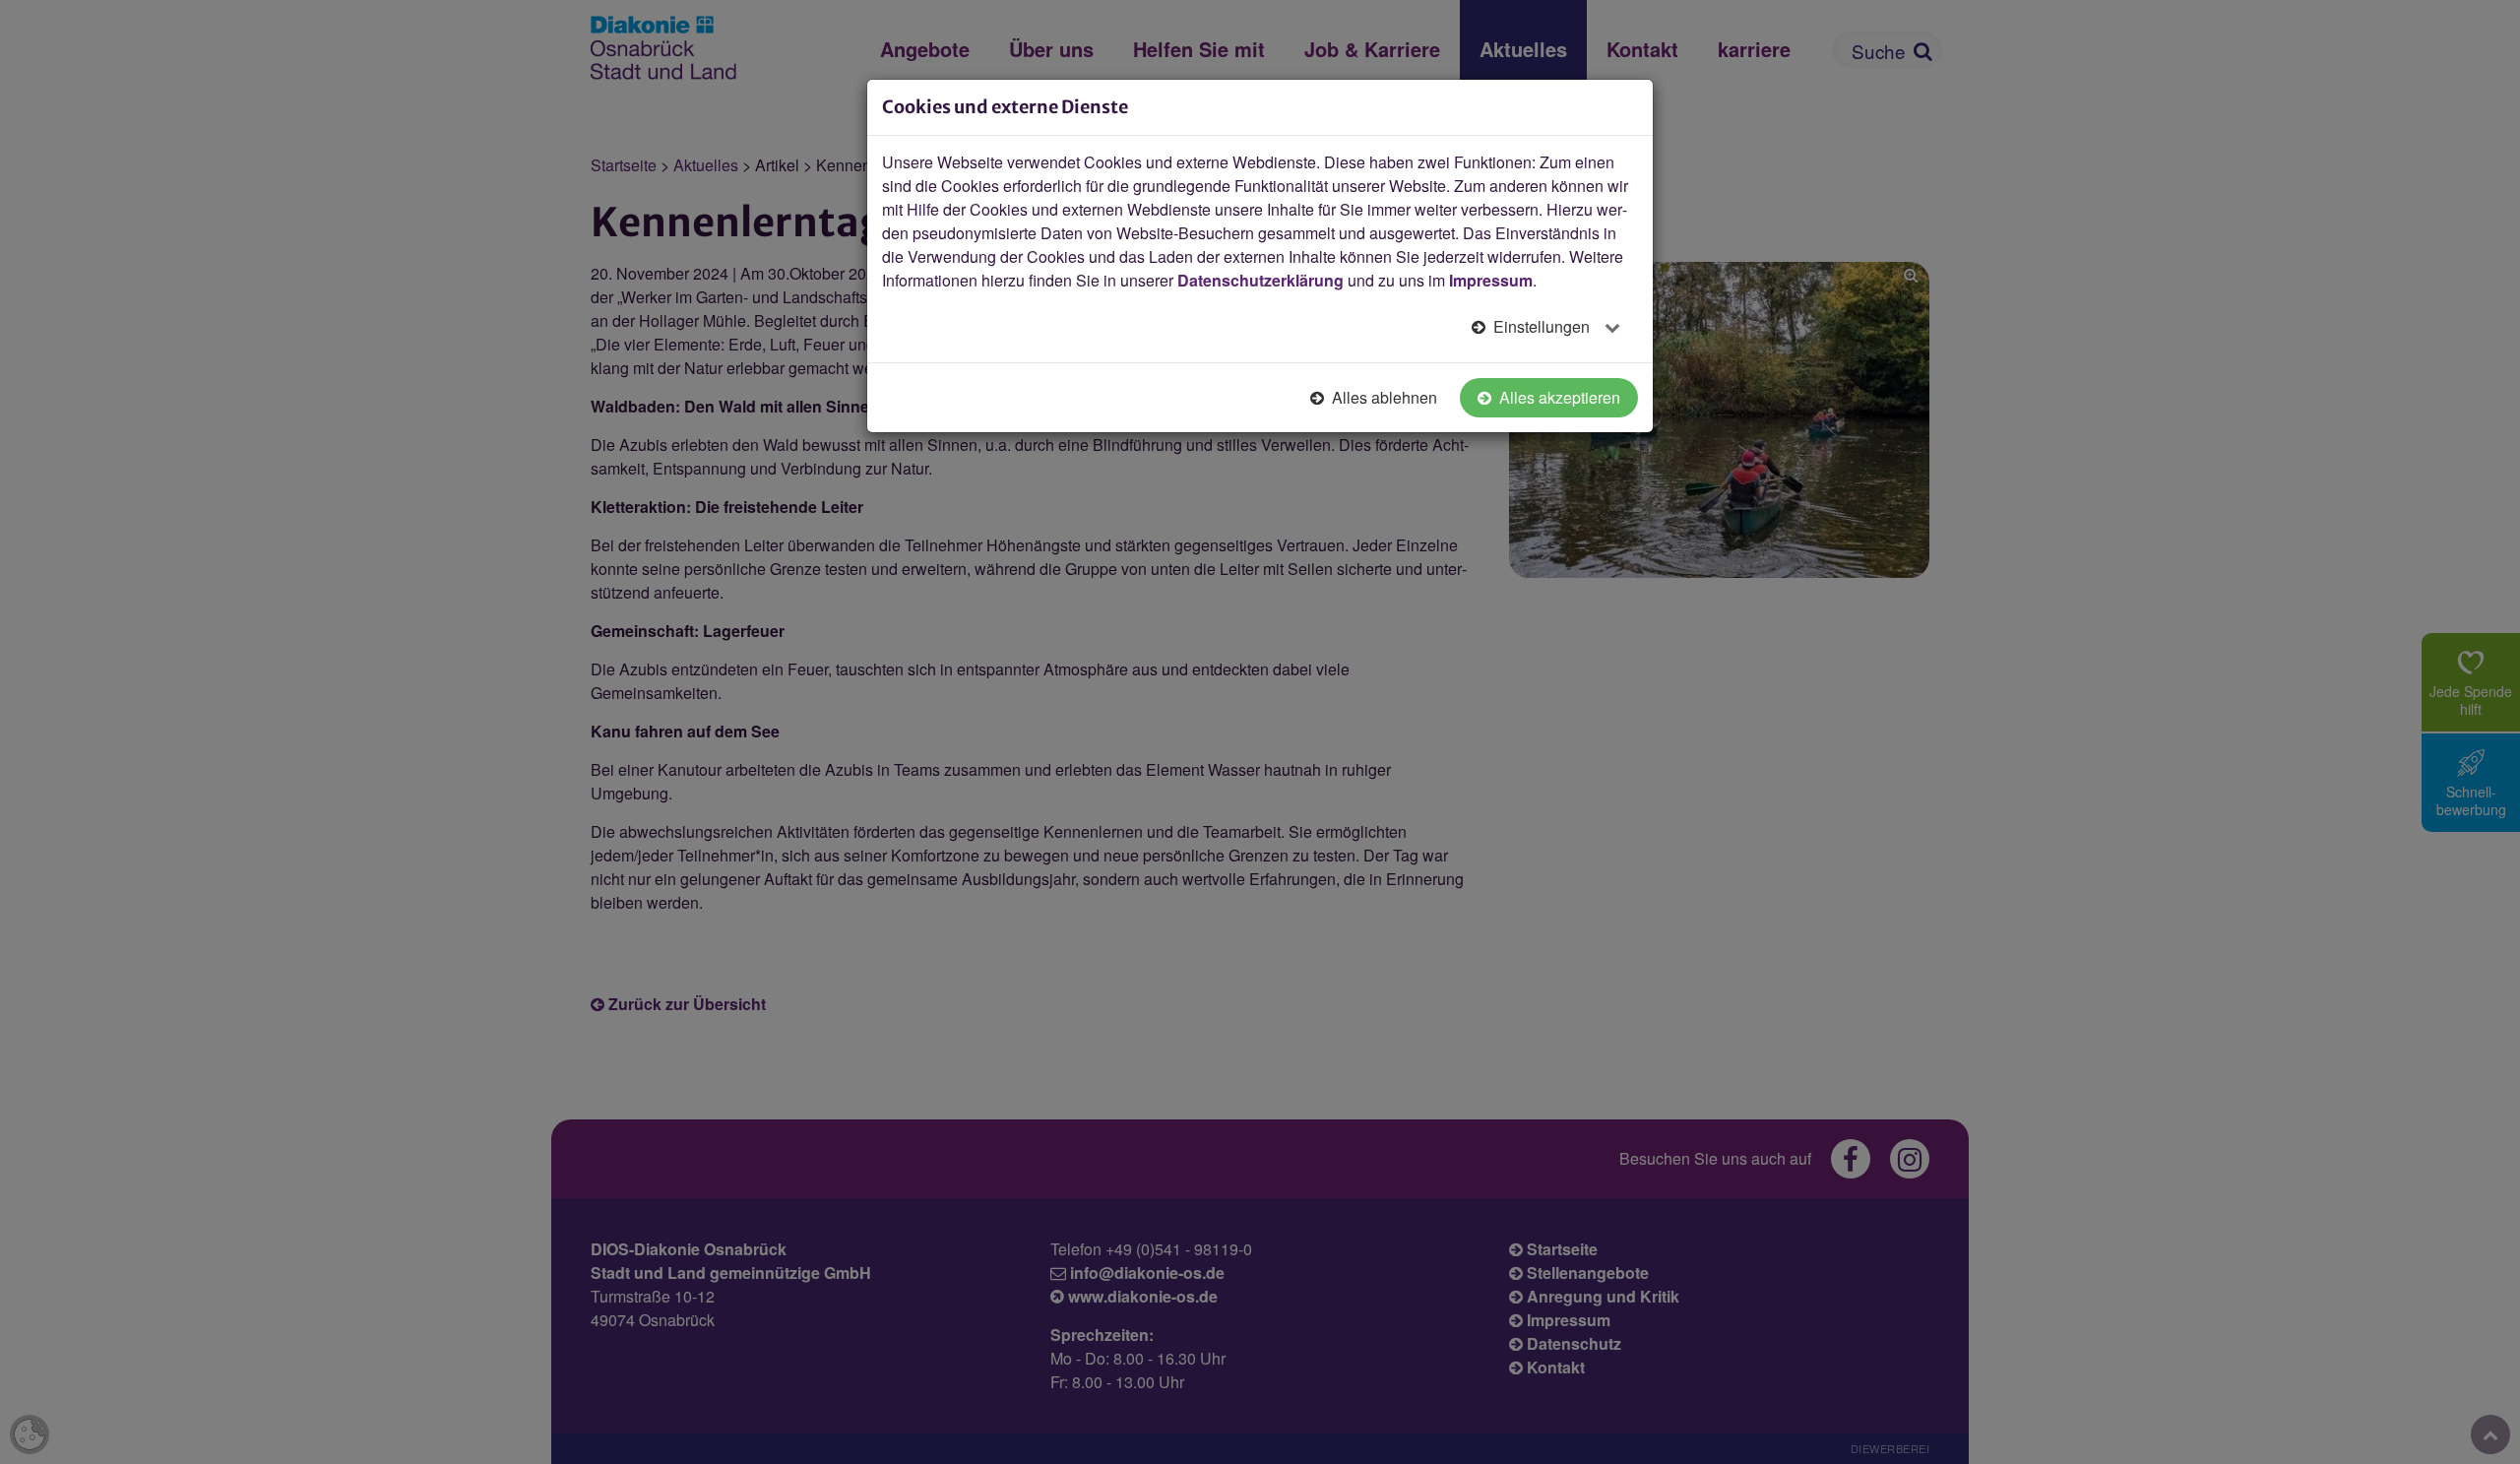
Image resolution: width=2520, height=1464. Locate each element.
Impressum (1491, 280)
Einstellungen (1542, 326)
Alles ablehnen (1383, 397)
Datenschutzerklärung (1260, 280)
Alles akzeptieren (1558, 397)
